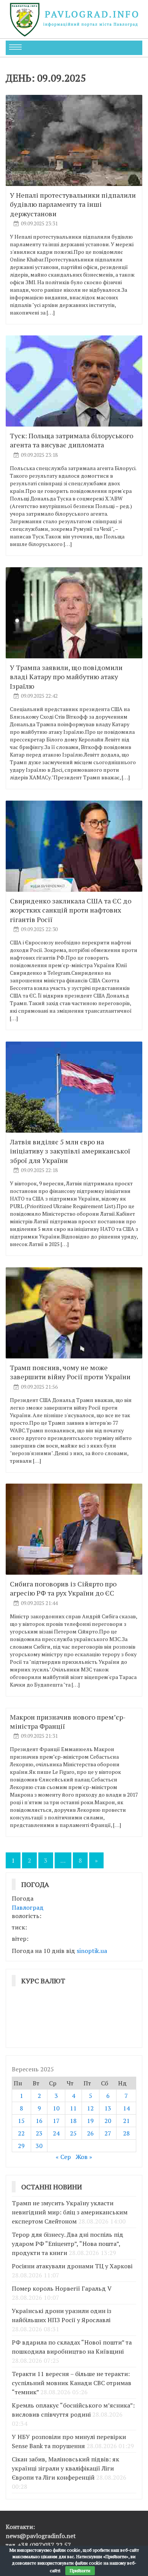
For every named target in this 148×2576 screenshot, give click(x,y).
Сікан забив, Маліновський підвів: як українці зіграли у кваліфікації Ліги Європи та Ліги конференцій (65, 2468)
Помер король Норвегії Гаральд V (62, 2288)
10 (56, 2108)
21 (126, 2121)
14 (126, 2108)
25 (73, 2133)
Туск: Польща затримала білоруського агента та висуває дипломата (72, 440)
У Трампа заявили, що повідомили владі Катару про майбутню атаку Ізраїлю (66, 677)
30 (39, 2146)
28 (126, 2133)
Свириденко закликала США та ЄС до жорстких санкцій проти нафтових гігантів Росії (71, 910)
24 (56, 2133)
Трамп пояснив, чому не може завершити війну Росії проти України (70, 1372)
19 (90, 2121)
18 (73, 2121)
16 (39, 2121)
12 (90, 2108)
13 (108, 2108)
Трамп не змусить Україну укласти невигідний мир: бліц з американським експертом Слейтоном (70, 2212)
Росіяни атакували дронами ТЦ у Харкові (72, 2266)
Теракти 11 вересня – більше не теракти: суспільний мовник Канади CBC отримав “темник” (72, 2383)
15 (21, 2121)
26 (90, 2133)
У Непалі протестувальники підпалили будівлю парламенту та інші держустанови (73, 204)
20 (108, 2121)
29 (21, 2146)
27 (108, 2133)
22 (21, 2133)
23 (39, 2133)
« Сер (63, 2157)
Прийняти (80, 2570)
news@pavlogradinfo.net (41, 2536)
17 (56, 2121)
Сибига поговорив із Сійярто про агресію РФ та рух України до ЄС (63, 1588)
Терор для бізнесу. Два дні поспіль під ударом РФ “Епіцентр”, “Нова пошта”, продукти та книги (68, 2244)
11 (73, 2108)
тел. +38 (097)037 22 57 (38, 2545)
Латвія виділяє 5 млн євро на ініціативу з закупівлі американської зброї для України (70, 1151)
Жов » (84, 2157)
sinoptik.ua (92, 1951)
